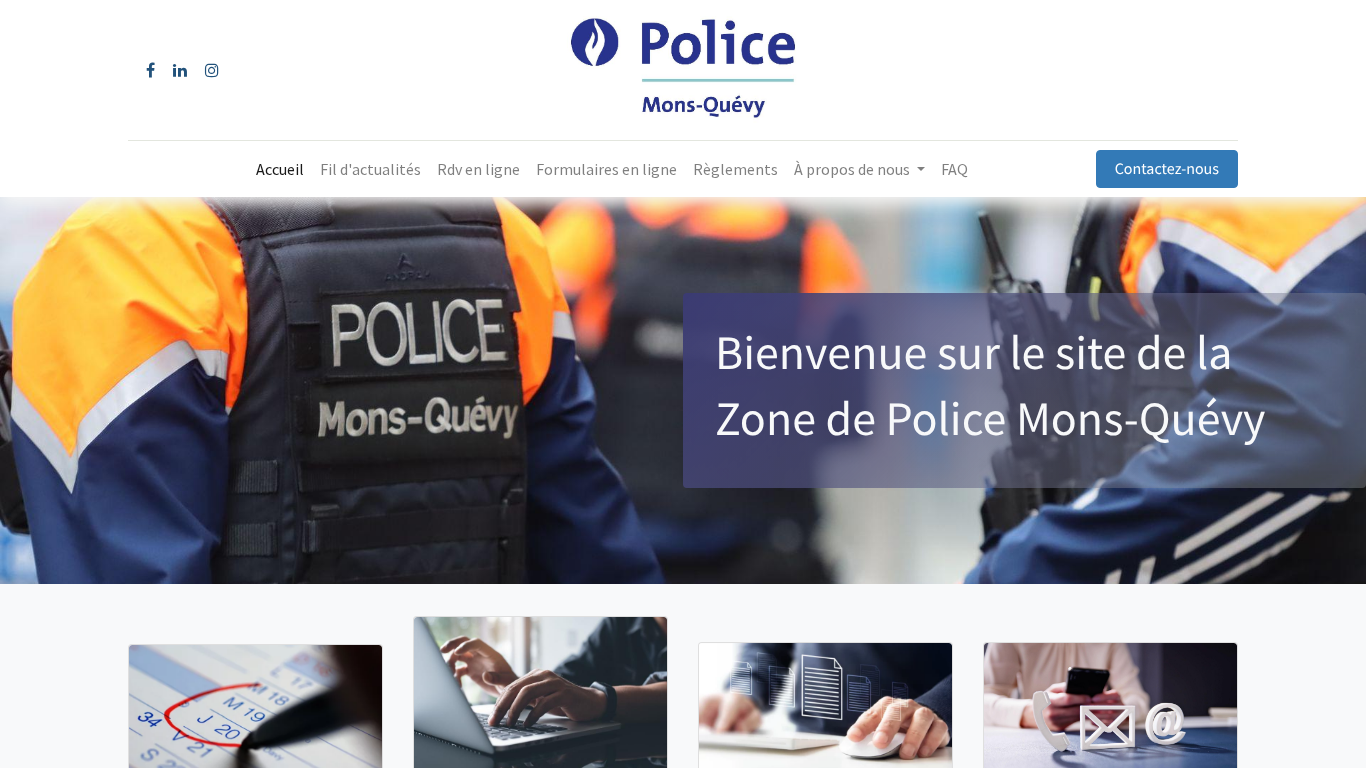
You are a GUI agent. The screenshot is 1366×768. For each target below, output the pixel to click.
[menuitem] (280, 169)
